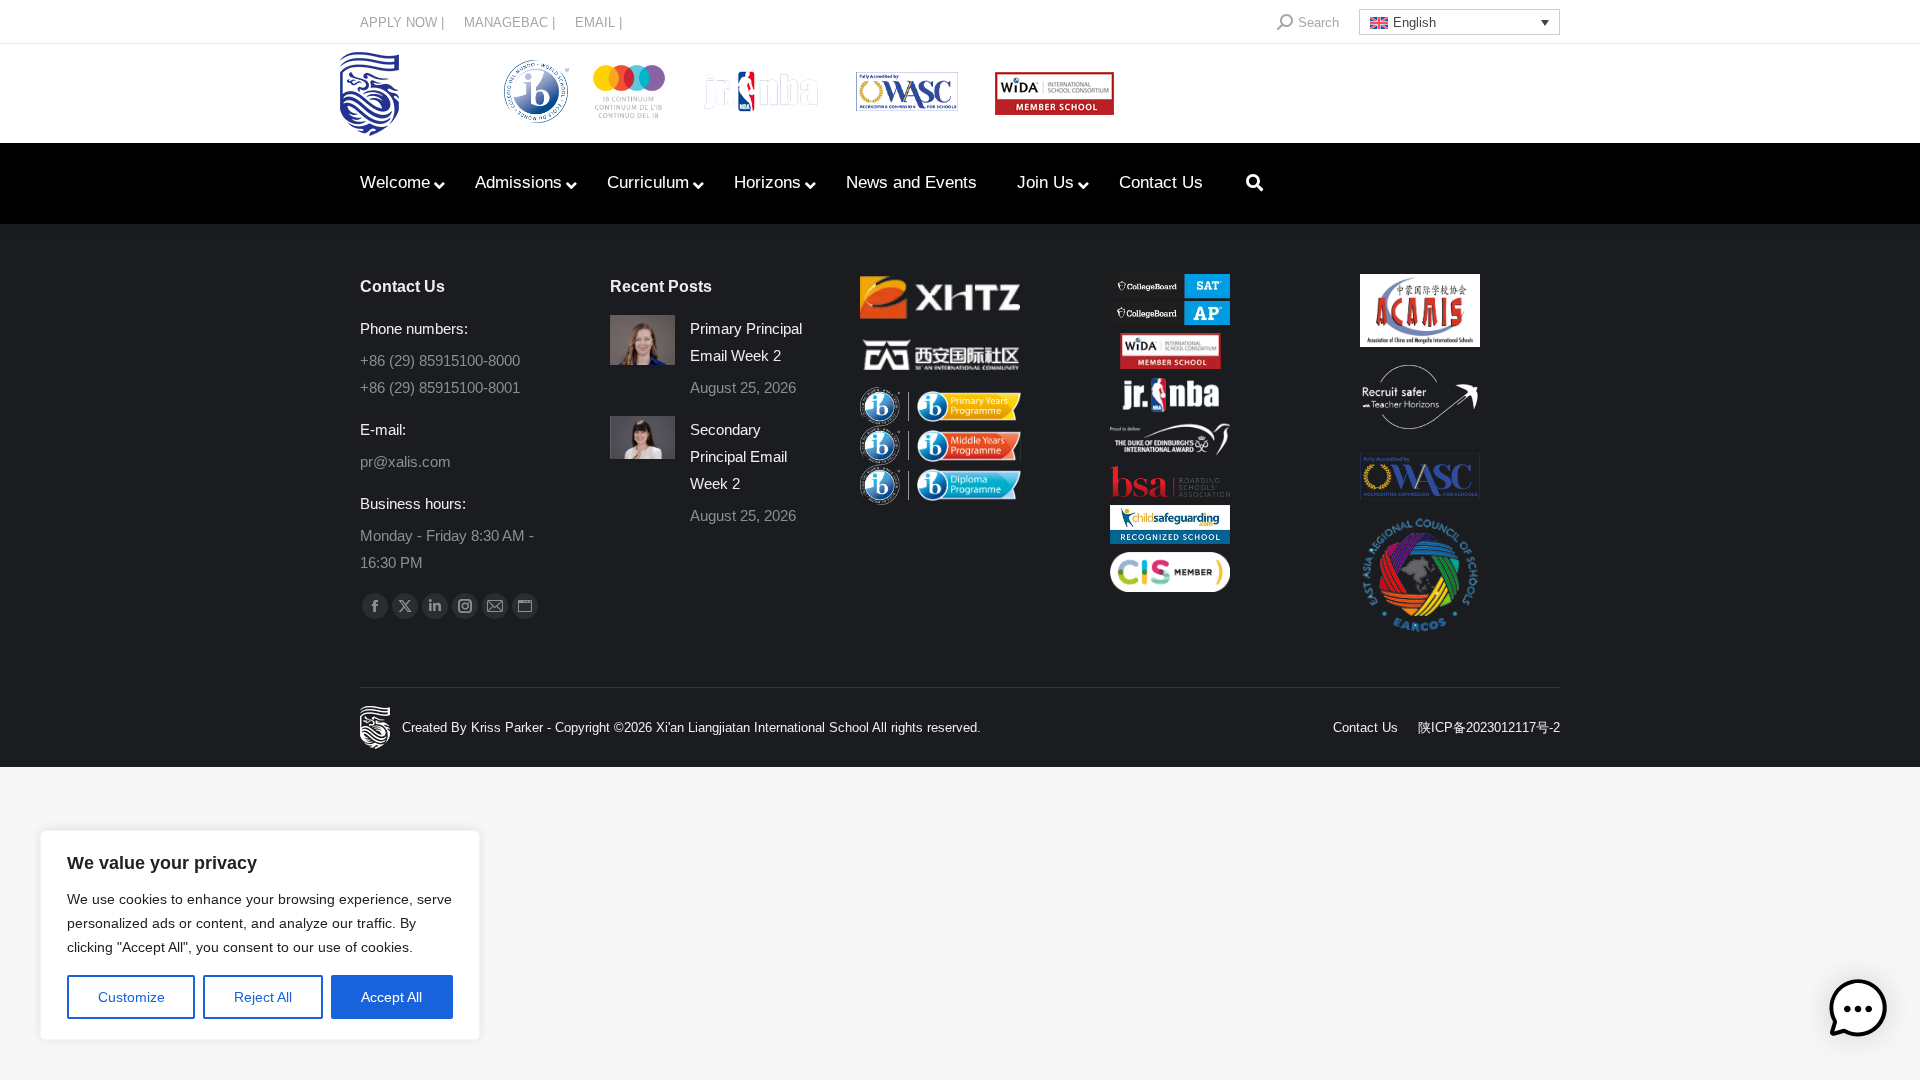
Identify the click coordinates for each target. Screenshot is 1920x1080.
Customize (131, 997)
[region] (260, 935)
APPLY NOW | (402, 22)
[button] (1858, 1013)
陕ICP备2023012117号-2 (1489, 727)
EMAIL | (598, 22)
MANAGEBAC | (509, 22)
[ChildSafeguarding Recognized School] (1170, 538)
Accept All (391, 997)
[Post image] (642, 340)
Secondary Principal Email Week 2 (738, 456)
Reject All (263, 997)
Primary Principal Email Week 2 (746, 342)
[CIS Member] (1170, 586)
